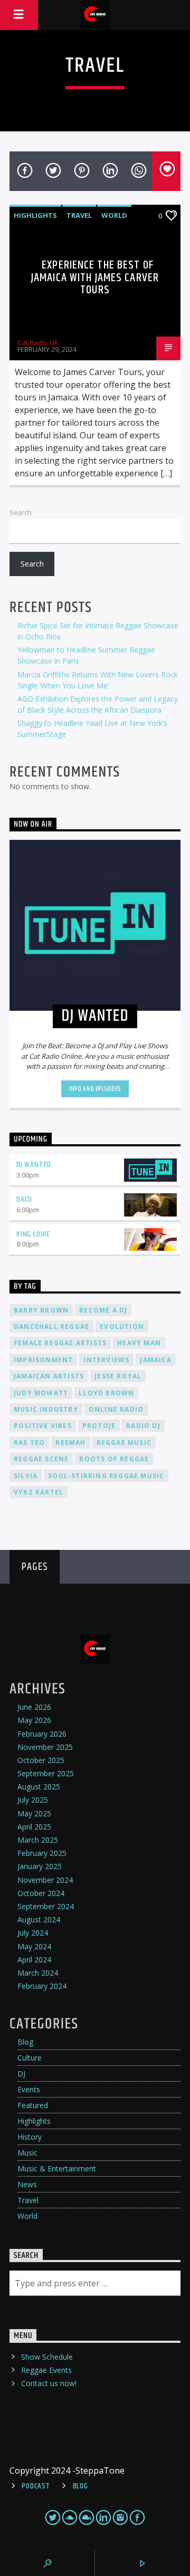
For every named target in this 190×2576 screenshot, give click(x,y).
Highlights (35, 215)
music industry (46, 1409)
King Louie (33, 1234)
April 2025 (34, 1827)
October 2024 (41, 1893)
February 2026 (42, 1734)
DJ (21, 2074)
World (114, 215)
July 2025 (33, 1800)
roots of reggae (114, 1459)
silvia (26, 1476)
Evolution (122, 1327)
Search (21, 512)
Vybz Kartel (39, 1492)
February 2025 (42, 1853)
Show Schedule (47, 2357)
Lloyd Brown (106, 1393)
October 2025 (41, 1760)
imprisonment (43, 1360)
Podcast (36, 2486)
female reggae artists (60, 1343)
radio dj (143, 1426)
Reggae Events (46, 2370)
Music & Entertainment (57, 2168)
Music (27, 2153)
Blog (25, 2042)
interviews (106, 1360)
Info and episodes (95, 1089)
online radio (116, 1409)
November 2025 (45, 1747)
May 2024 (34, 1946)
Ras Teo (29, 1443)
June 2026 (34, 1707)
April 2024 (34, 1960)
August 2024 (39, 1919)
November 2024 (45, 1880)
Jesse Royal (118, 1376)
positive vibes (43, 1426)
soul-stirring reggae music (106, 1476)
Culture (30, 2058)
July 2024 (33, 1933)
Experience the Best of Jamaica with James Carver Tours (95, 277)
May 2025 (34, 1813)
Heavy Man (139, 1343)
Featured (33, 2105)
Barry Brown (41, 1310)
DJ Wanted (34, 1165)
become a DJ (103, 1310)
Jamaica (155, 1360)
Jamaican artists (49, 1376)
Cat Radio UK (38, 342)
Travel (79, 215)
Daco (24, 1199)
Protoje (99, 1426)
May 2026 (34, 1720)
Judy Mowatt (41, 1393)
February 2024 (42, 1986)
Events (29, 2089)
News (27, 2184)
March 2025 (38, 1840)
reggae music (124, 1443)
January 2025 (40, 1866)
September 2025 (46, 1773)
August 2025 (39, 1787)
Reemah (70, 1443)
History (30, 2137)
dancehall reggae (51, 1327)
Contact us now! (49, 2383)
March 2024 (38, 1973)
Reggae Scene (41, 1459)
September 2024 (46, 1906)
